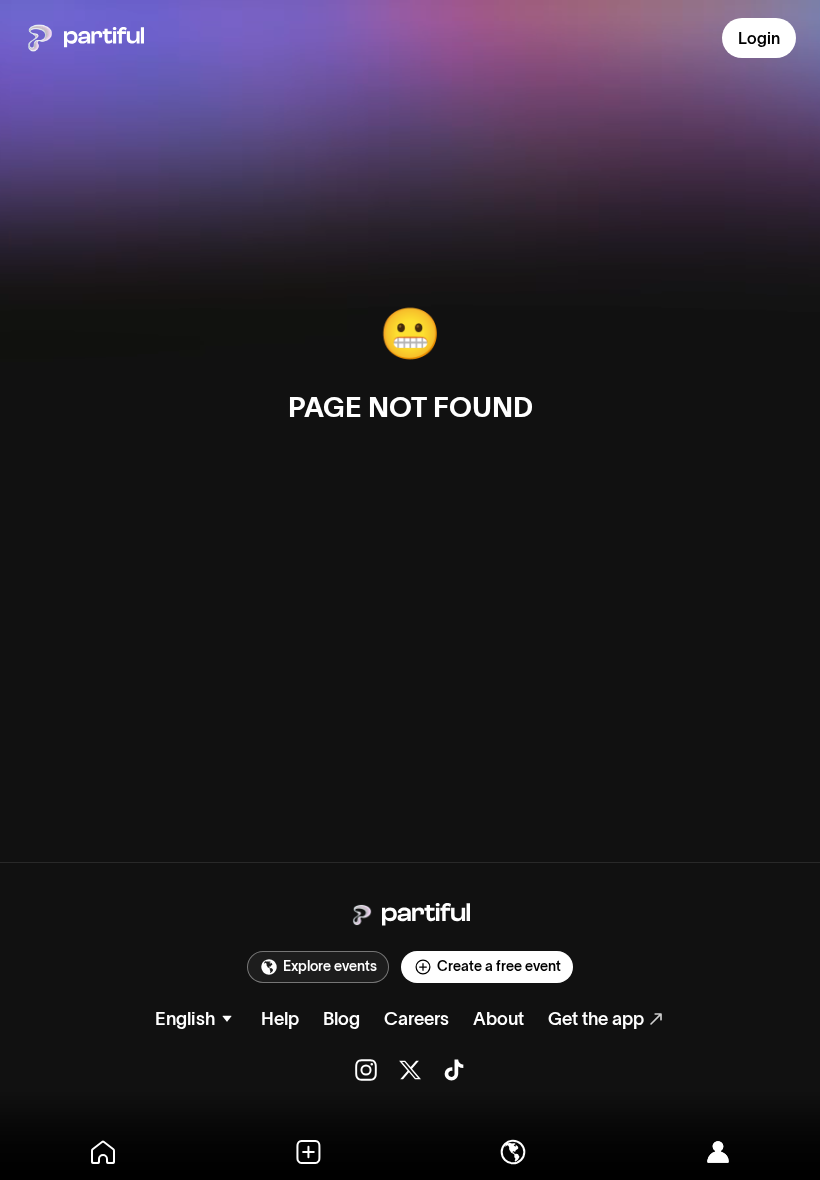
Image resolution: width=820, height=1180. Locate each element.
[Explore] (512, 1152)
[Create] (307, 1152)
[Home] (102, 1152)
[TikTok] (454, 1070)
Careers (416, 1019)
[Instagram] (366, 1070)
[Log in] (717, 1152)
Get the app (596, 1019)
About (498, 1019)
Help (280, 1019)
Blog (341, 1019)
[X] (410, 1070)
